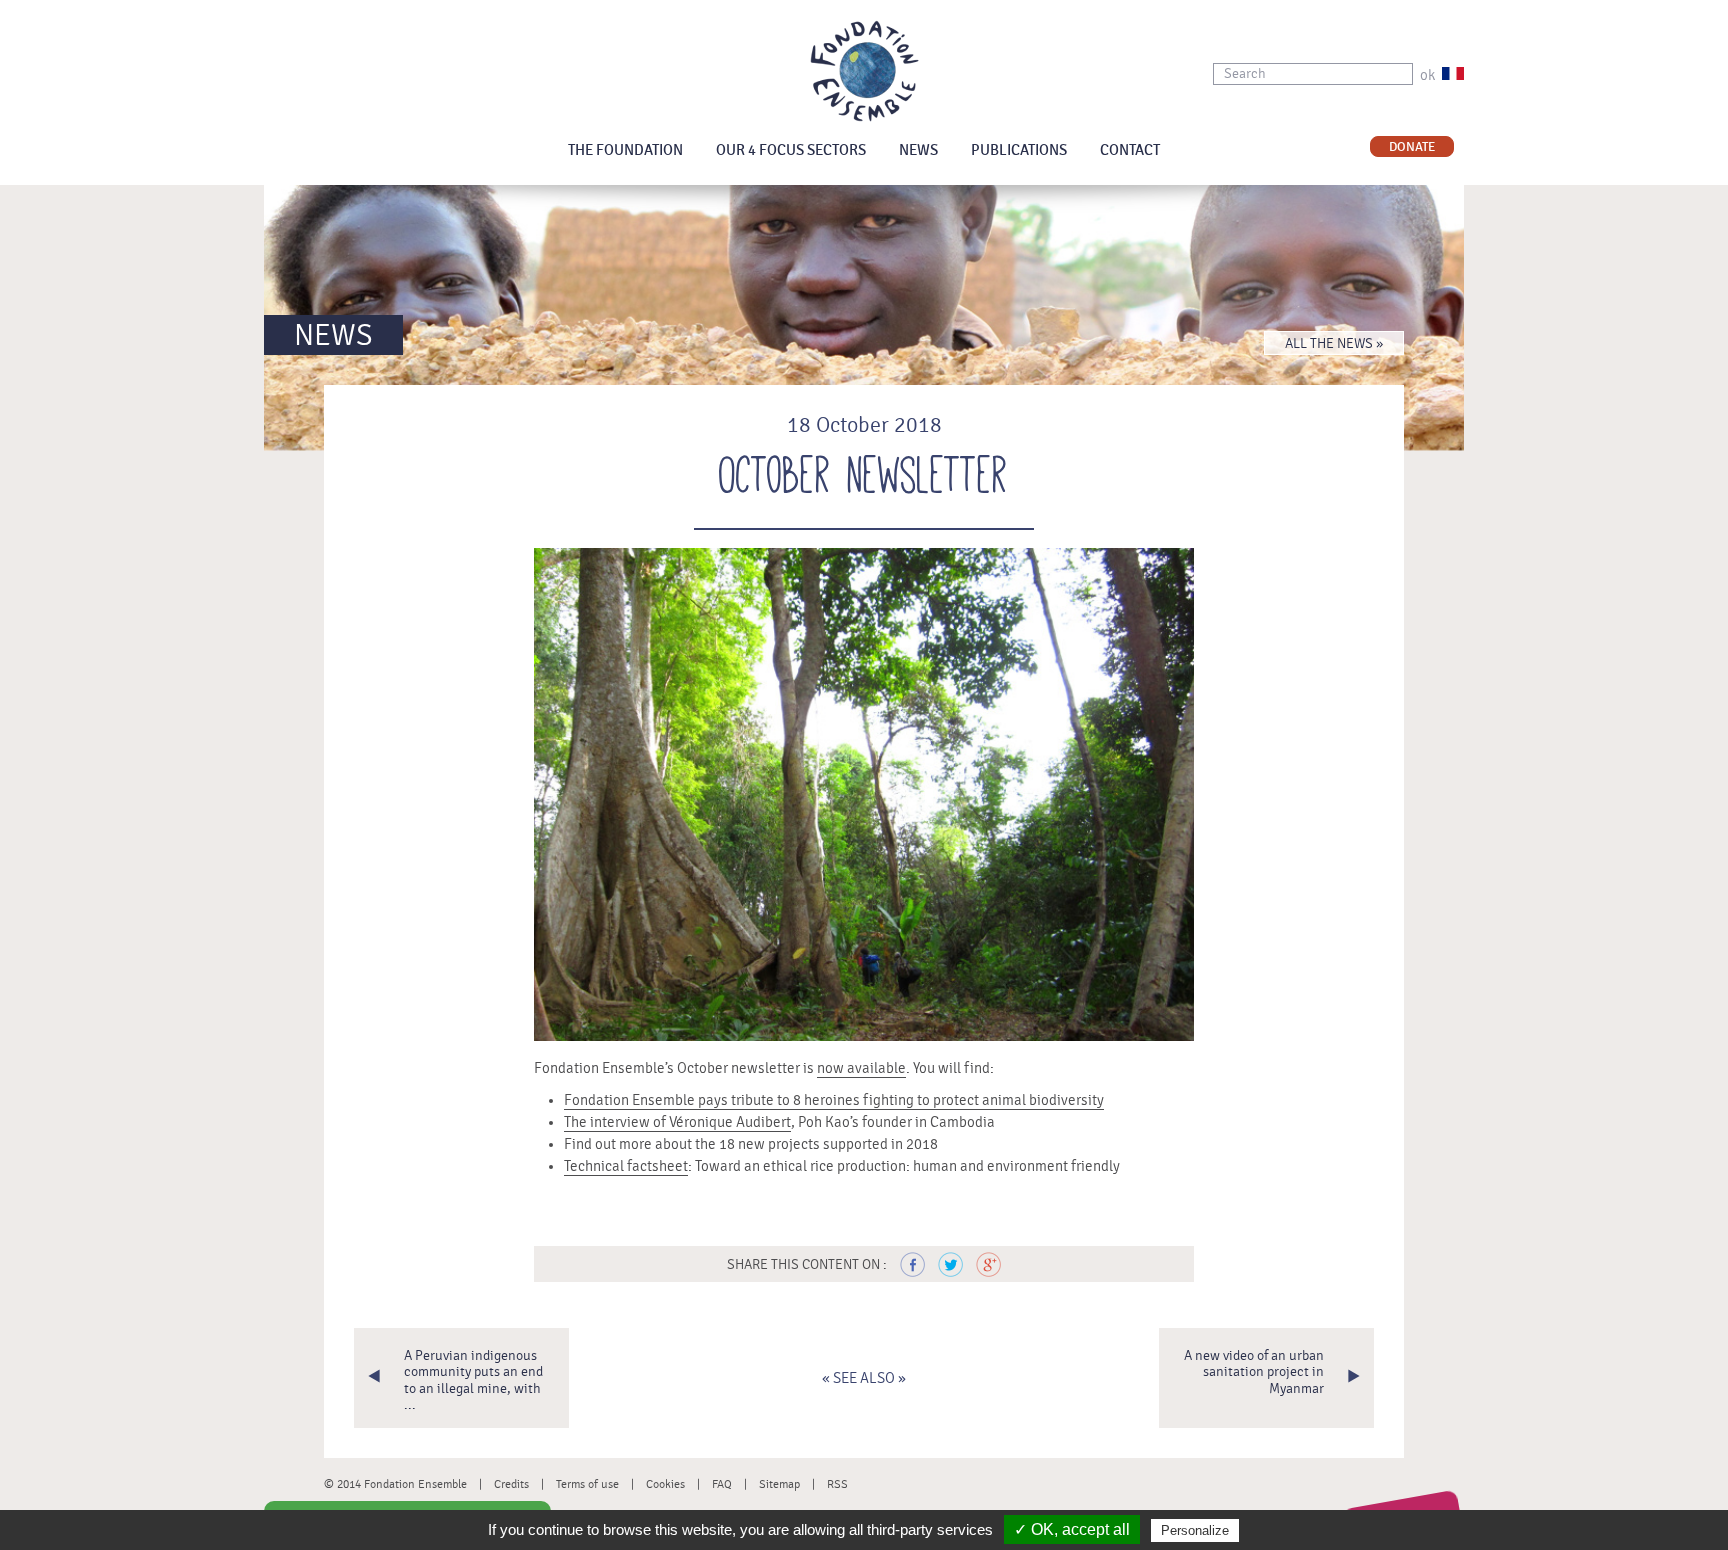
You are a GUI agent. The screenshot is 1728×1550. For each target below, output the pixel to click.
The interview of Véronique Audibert (677, 1122)
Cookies (665, 1484)
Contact (1130, 150)
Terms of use (587, 1484)
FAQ (722, 1484)
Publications (1019, 150)
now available (861, 1068)
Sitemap (779, 1484)
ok (1427, 75)
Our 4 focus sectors (791, 150)
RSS (837, 1484)
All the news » (1334, 344)
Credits (511, 1484)
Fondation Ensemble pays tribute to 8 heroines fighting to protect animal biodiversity (834, 1100)
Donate (1412, 147)
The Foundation (625, 150)
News (918, 150)
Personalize (1195, 1530)
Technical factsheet (626, 1166)
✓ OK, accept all (1072, 1529)
